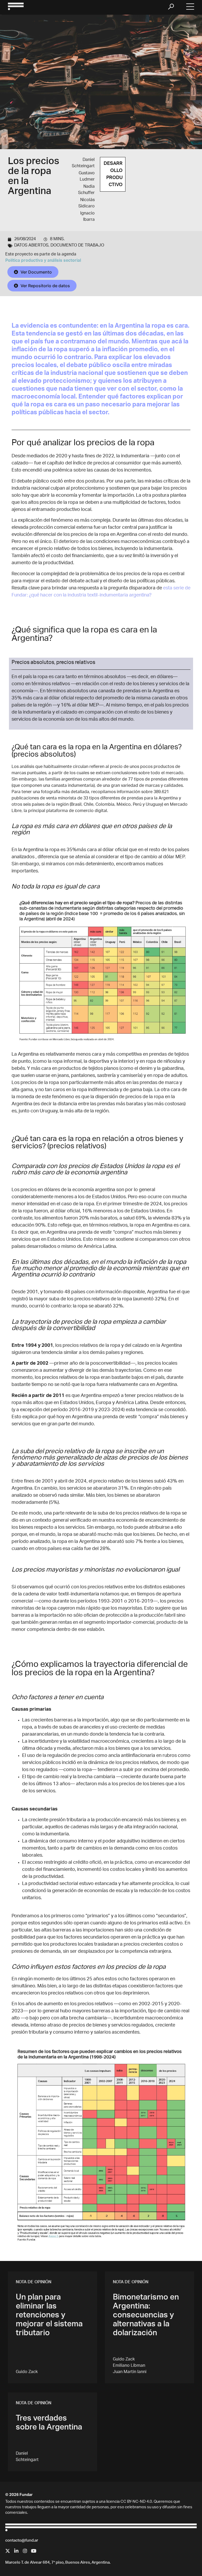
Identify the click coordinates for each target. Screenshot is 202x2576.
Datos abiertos (31, 246)
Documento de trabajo (77, 246)
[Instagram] (25, 2551)
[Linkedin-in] (16, 2551)
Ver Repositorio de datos (45, 286)
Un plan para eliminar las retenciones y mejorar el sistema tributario (49, 2316)
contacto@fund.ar (22, 2541)
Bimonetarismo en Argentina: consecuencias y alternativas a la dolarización (146, 2316)
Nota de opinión (34, 2282)
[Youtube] (34, 2551)
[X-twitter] (8, 2551)
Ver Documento (36, 272)
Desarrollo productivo (113, 174)
